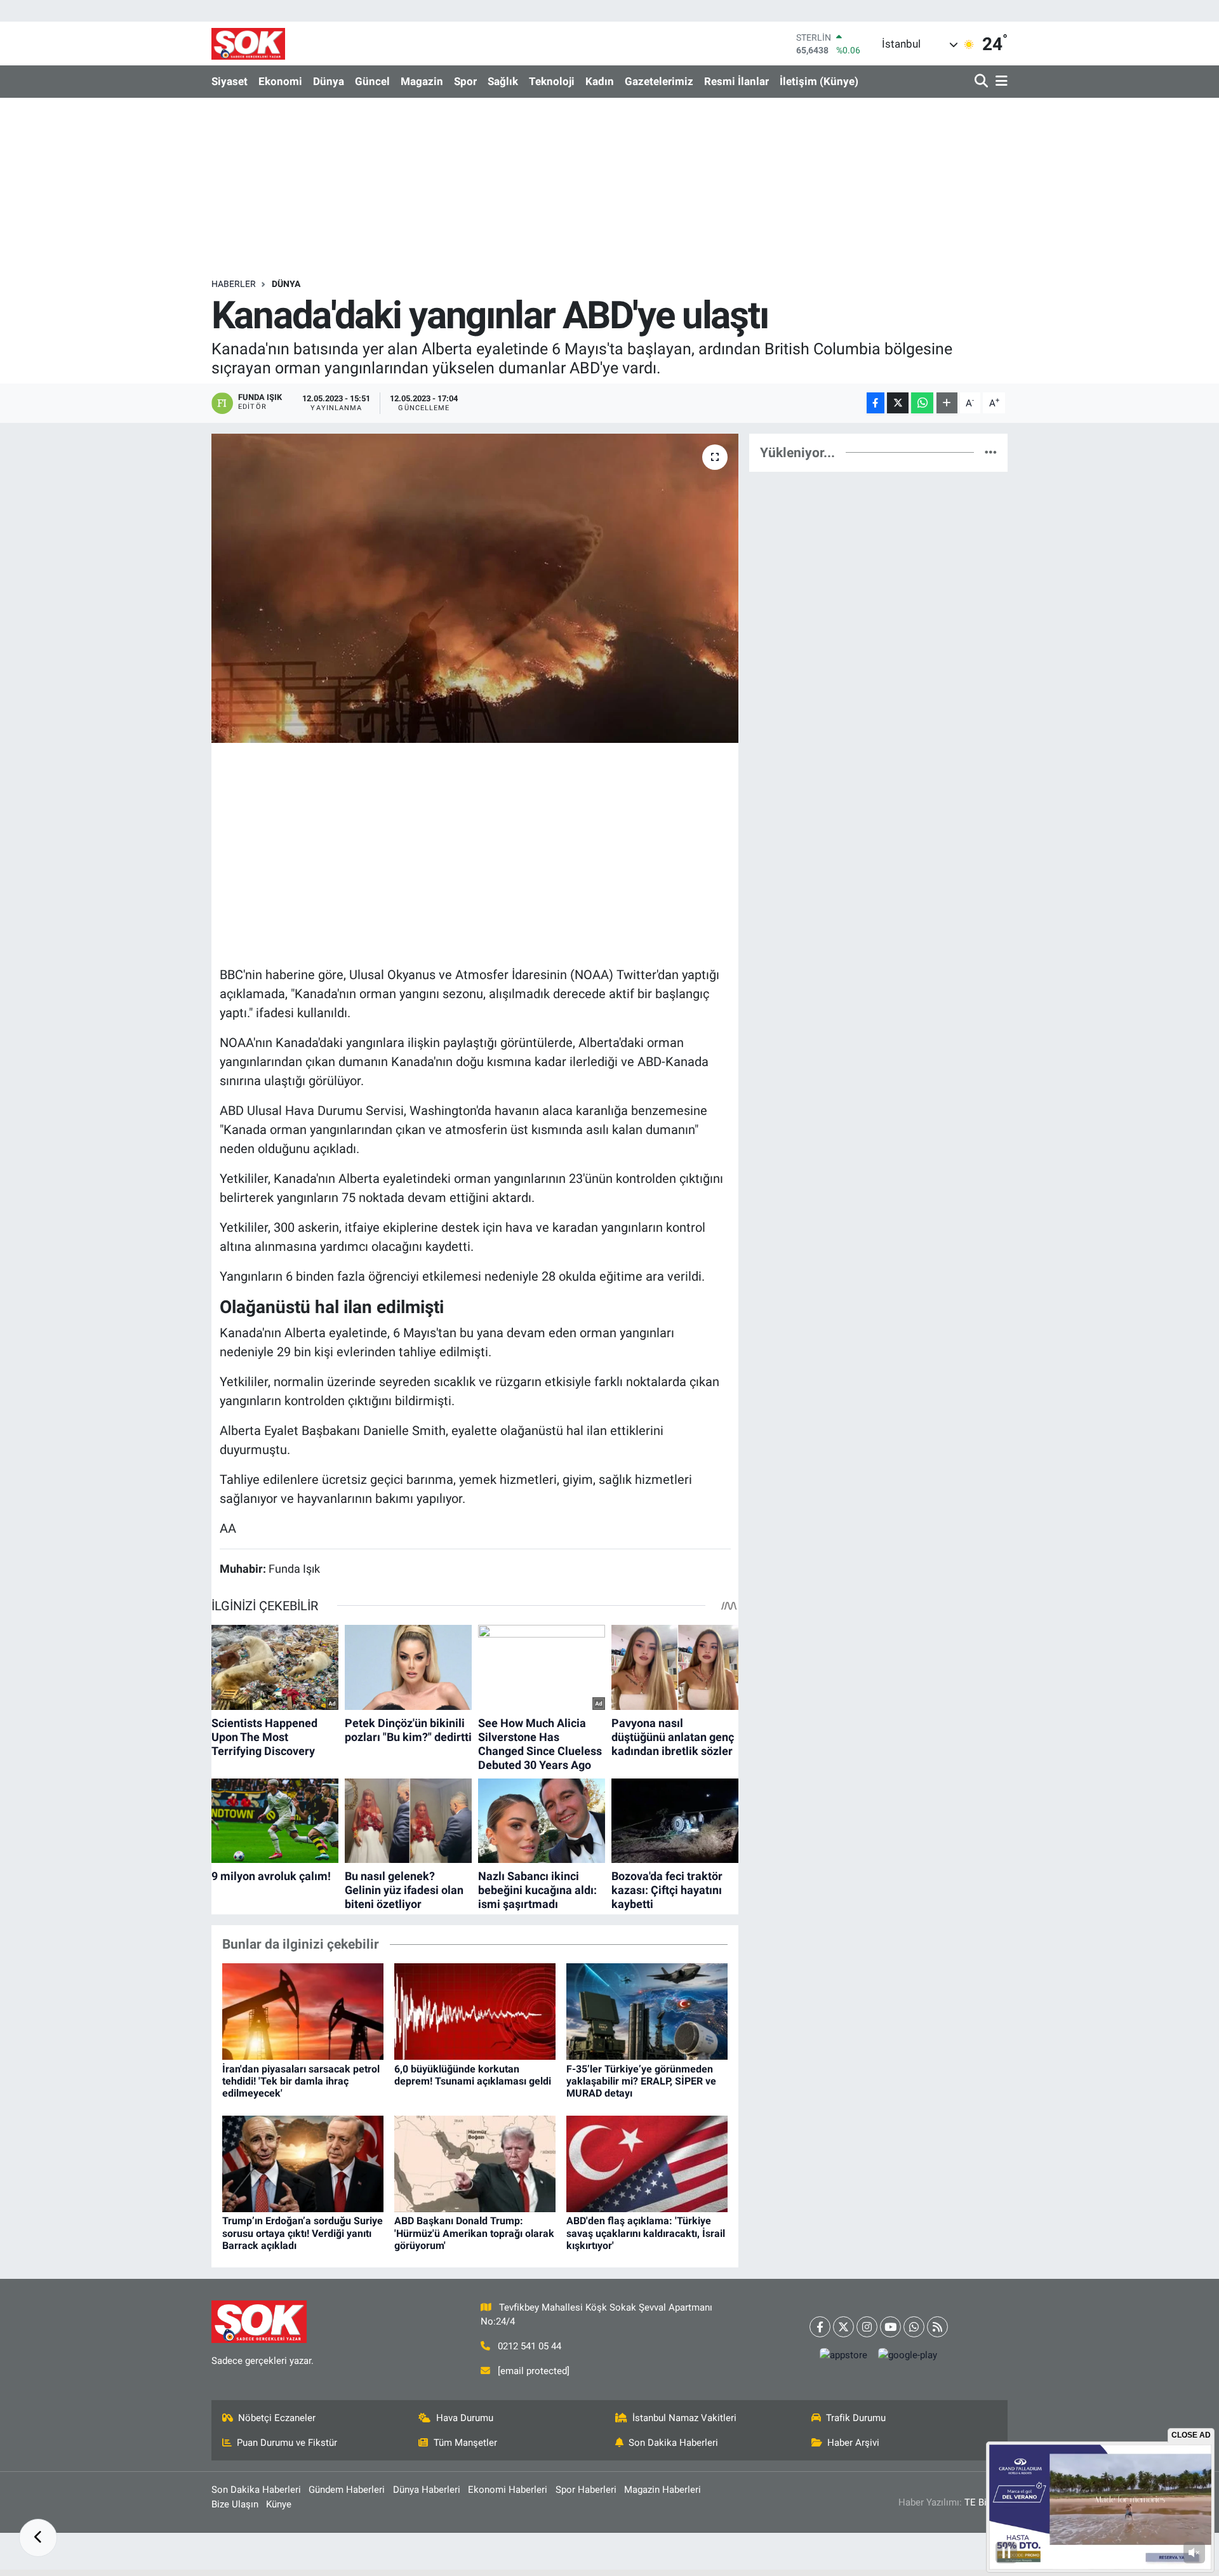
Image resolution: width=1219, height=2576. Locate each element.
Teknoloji (552, 81)
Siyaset (230, 81)
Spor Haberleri (586, 2490)
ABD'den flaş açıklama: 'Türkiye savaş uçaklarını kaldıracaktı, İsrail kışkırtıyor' (646, 2233)
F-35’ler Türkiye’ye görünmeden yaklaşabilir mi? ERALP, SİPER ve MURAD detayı (641, 2081)
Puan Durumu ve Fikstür (287, 2443)
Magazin (422, 81)
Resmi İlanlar (736, 81)
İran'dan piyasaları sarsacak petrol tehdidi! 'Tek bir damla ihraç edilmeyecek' (301, 2081)
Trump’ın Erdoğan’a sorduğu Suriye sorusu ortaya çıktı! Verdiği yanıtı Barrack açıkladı (303, 2233)
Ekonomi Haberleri (508, 2490)
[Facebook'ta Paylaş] (876, 403)
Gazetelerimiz (659, 81)
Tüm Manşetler (465, 2443)
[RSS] (937, 2327)
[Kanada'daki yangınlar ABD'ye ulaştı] (475, 588)
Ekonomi (280, 81)
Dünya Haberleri (427, 2490)
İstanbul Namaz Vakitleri (684, 2418)
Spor (465, 81)
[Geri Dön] (38, 2538)
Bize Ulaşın (235, 2504)
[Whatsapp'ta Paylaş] (922, 403)
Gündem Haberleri (347, 2490)
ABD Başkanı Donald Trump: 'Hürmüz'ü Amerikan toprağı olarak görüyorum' (474, 2233)
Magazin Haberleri (663, 2490)
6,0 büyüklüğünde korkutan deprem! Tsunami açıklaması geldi (473, 2075)
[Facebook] (820, 2327)
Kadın (600, 81)
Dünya (329, 81)
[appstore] (844, 2355)
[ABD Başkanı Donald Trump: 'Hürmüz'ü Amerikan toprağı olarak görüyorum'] (475, 2163)
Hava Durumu (465, 2418)
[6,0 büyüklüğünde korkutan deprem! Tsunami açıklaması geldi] (475, 2011)
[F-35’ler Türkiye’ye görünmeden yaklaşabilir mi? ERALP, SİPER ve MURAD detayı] (647, 2011)
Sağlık (503, 81)
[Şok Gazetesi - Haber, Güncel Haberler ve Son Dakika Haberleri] (248, 43)
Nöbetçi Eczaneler (277, 2418)
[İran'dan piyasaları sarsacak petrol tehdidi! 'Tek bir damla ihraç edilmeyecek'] (303, 2011)
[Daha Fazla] (947, 403)
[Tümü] (991, 452)
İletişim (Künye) (819, 81)
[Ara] (983, 82)
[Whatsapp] (914, 2327)
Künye (279, 2504)
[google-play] (908, 2355)
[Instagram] (867, 2327)
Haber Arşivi (853, 2443)
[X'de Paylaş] (898, 403)
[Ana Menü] (999, 82)
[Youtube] (890, 2327)
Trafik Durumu (856, 2418)
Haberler (234, 284)
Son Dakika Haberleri (673, 2443)
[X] (843, 2327)
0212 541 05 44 (530, 2346)
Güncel (372, 81)
